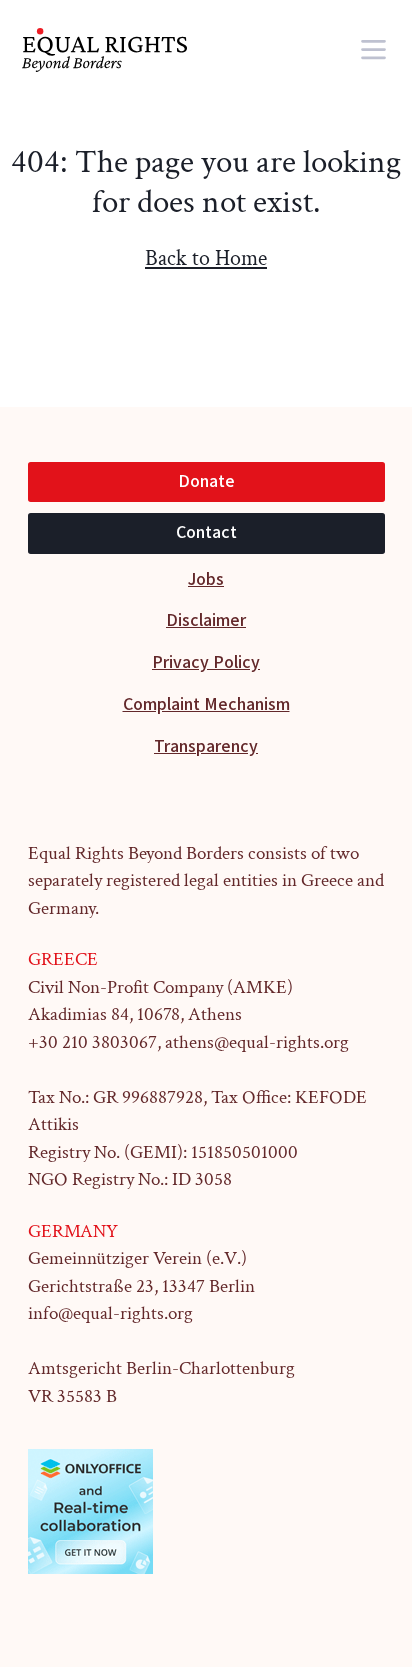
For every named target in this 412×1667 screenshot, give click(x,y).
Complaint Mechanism (206, 704)
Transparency (206, 746)
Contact (206, 532)
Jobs (206, 579)
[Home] (118, 50)
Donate (206, 481)
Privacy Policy (206, 662)
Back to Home (206, 258)
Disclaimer (206, 620)
